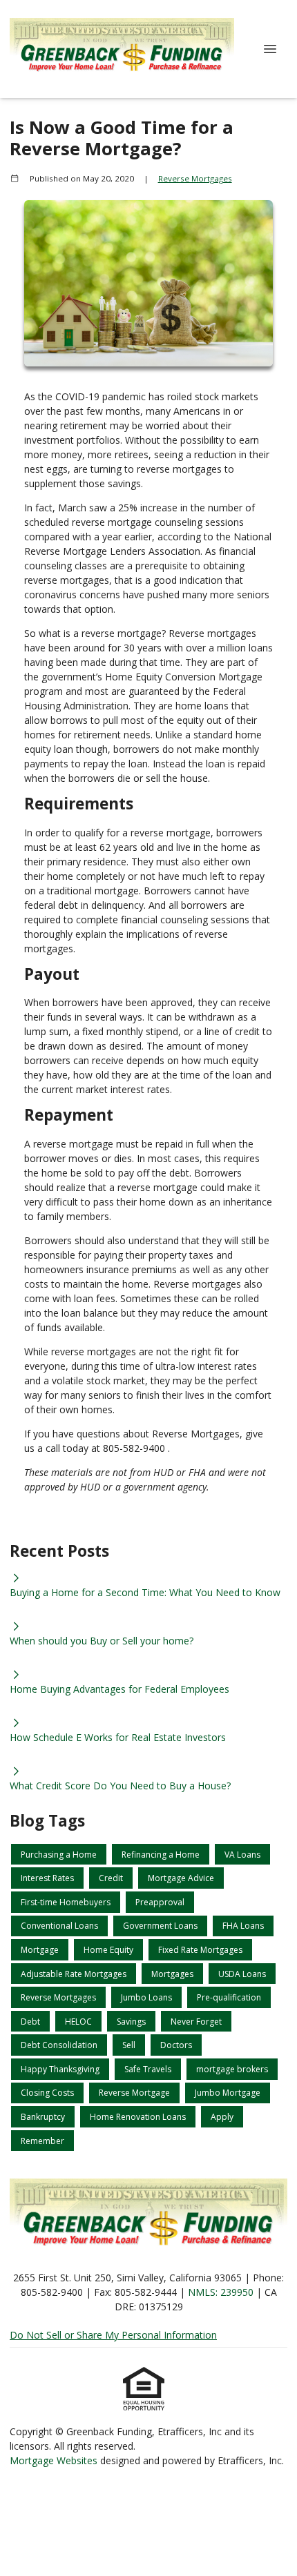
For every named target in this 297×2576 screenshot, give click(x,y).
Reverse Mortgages (195, 178)
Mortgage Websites (55, 2460)
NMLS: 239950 (221, 2292)
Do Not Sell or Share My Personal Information (113, 2335)
